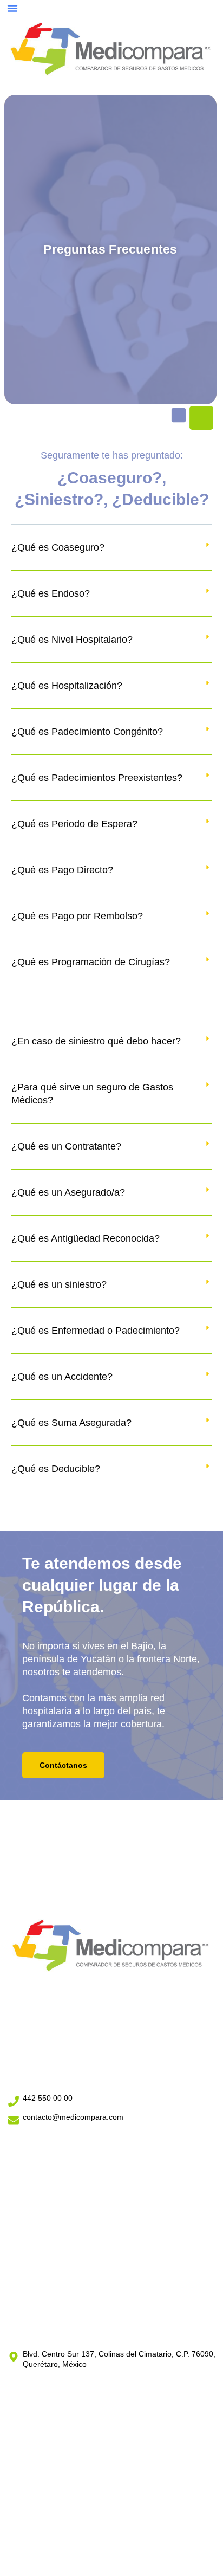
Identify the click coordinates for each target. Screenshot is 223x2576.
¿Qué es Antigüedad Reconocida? (86, 1238)
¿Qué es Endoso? (51, 593)
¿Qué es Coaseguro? (58, 547)
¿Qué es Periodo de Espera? (74, 824)
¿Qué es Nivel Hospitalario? (72, 640)
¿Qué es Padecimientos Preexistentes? (97, 778)
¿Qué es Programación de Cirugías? (91, 962)
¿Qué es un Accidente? (62, 1377)
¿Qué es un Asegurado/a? (68, 1192)
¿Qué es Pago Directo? (62, 870)
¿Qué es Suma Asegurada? (71, 1423)
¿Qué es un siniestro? (59, 1284)
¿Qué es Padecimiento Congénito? (87, 732)
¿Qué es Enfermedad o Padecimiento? (96, 1331)
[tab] (112, 556)
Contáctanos (63, 1765)
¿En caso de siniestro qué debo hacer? (96, 1041)
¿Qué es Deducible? (56, 1469)
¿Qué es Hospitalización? (67, 686)
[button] (12, 8)
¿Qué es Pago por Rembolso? (77, 916)
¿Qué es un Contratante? (66, 1146)
